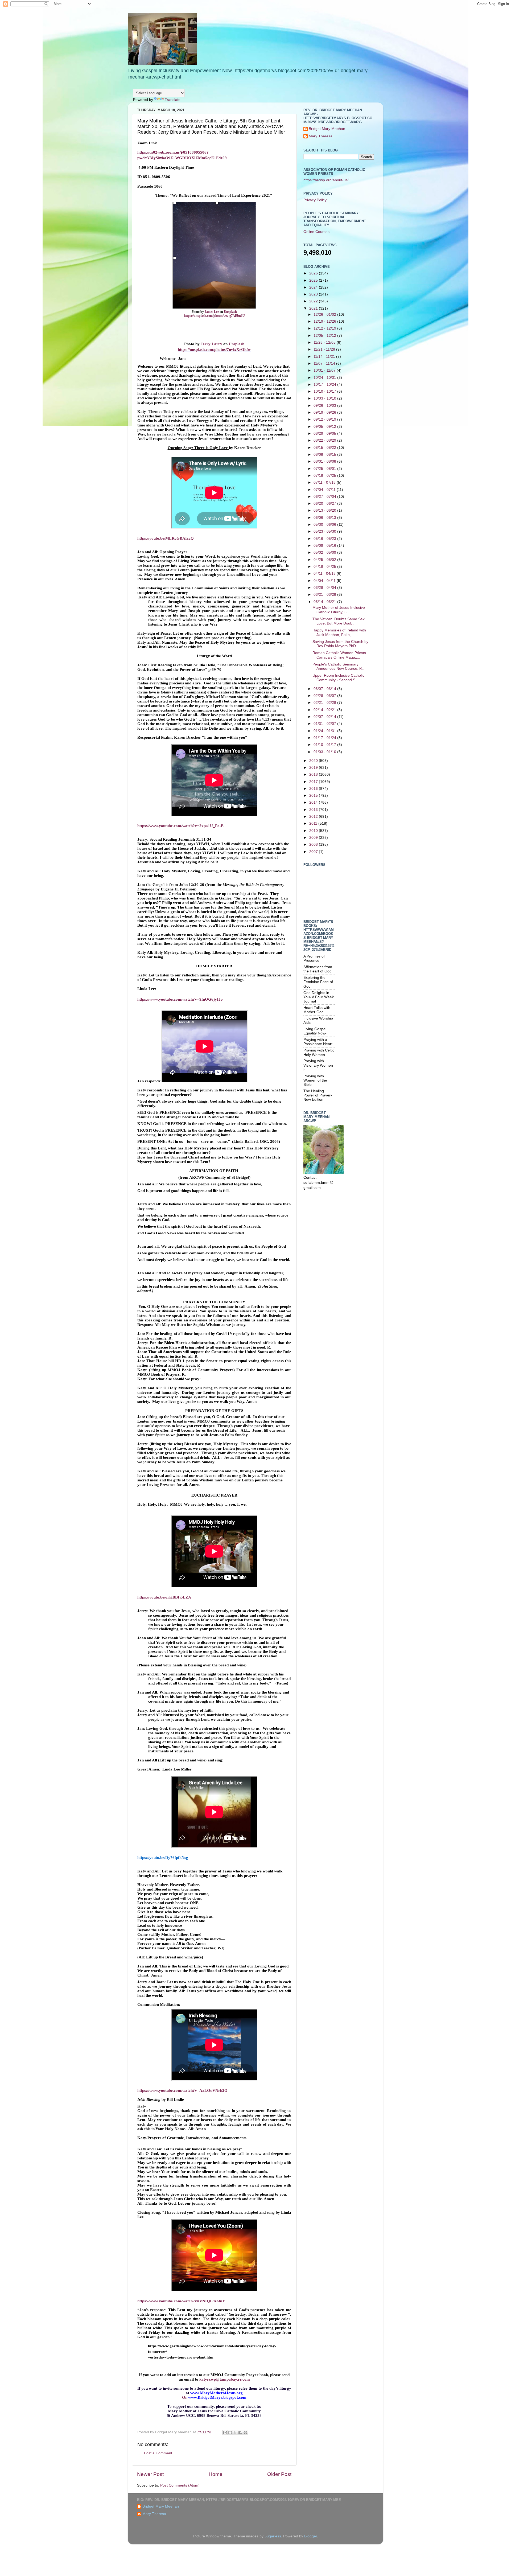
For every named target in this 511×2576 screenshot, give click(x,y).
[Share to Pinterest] (245, 2433)
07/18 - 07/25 (325, 476)
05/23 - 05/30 (325, 531)
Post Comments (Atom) (180, 2485)
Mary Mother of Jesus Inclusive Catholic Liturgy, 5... (339, 610)
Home (216, 2474)
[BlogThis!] (230, 2433)
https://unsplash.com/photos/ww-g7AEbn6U (214, 316)
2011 (314, 823)
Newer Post (150, 2474)
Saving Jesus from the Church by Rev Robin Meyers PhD (340, 644)
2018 (314, 775)
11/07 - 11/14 (325, 363)
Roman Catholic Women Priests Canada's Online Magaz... (339, 655)
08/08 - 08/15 (325, 455)
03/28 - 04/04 (325, 588)
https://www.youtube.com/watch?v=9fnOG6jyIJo (180, 999)
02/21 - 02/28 (325, 703)
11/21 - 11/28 (325, 349)
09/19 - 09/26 (325, 412)
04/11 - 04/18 (325, 574)
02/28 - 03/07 (325, 696)
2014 (314, 802)
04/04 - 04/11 (325, 581)
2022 (314, 301)
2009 (314, 838)
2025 (314, 280)
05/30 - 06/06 (325, 525)
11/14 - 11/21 (325, 357)
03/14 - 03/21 (325, 602)
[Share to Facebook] (240, 2433)
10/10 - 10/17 (325, 391)
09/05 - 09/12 (325, 427)
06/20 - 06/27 (325, 504)
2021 (314, 308)
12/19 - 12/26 (325, 321)
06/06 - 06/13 (325, 518)
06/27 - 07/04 (325, 497)
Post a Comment (158, 2453)
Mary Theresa (321, 136)
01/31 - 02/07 (325, 724)
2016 (314, 789)
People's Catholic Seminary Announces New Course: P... (338, 666)
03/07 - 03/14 (325, 689)
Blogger (311, 2536)
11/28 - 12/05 (325, 342)
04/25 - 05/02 (325, 560)
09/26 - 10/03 (325, 406)
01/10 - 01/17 (325, 745)
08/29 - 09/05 (325, 434)
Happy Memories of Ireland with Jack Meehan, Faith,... (339, 632)
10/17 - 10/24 (325, 385)
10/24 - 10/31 (325, 378)
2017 (314, 782)
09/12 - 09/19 (325, 419)
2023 (314, 294)
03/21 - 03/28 (325, 595)
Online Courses (316, 232)
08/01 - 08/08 (325, 461)
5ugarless (273, 2536)
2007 (314, 852)
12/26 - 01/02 (325, 315)
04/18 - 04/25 (325, 567)
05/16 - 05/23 (325, 539)
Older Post (279, 2474)
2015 (314, 796)
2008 (314, 845)
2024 (314, 287)
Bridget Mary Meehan (327, 129)
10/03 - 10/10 (325, 398)
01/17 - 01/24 (325, 738)
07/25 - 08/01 (325, 469)
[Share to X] (235, 2433)
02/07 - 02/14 (325, 717)
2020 (314, 761)
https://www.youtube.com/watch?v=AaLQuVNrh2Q (182, 2090)
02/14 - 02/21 (325, 710)
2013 (314, 810)
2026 (314, 273)
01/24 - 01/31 (325, 731)
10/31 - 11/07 (325, 370)
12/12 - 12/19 (325, 328)
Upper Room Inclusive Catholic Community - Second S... (338, 678)
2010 (314, 831)
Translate (173, 100)
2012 (314, 817)
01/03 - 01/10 (325, 752)
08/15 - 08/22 (325, 448)
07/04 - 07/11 (325, 490)
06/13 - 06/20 (325, 510)
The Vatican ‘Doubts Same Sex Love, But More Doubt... (339, 621)
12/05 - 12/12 (325, 336)
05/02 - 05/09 (325, 552)
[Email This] (225, 2433)
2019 (314, 768)
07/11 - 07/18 (325, 482)
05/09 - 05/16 (325, 546)
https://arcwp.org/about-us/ (326, 180)
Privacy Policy (315, 200)
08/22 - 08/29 (325, 440)
